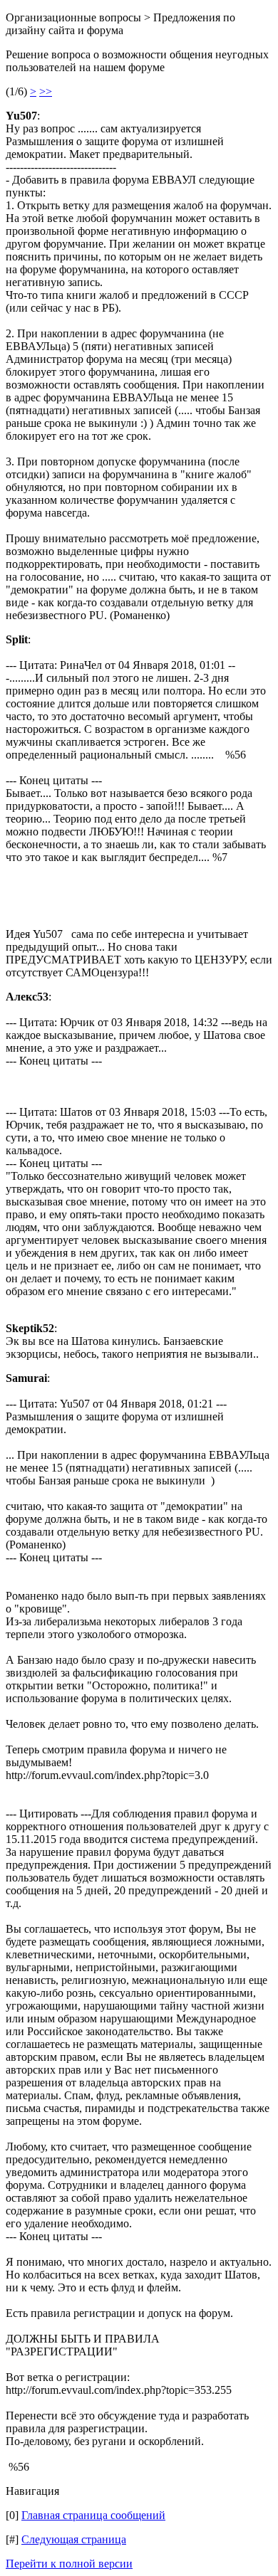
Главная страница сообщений (93, 2515)
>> (46, 91)
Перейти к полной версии (69, 2564)
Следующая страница (74, 2539)
